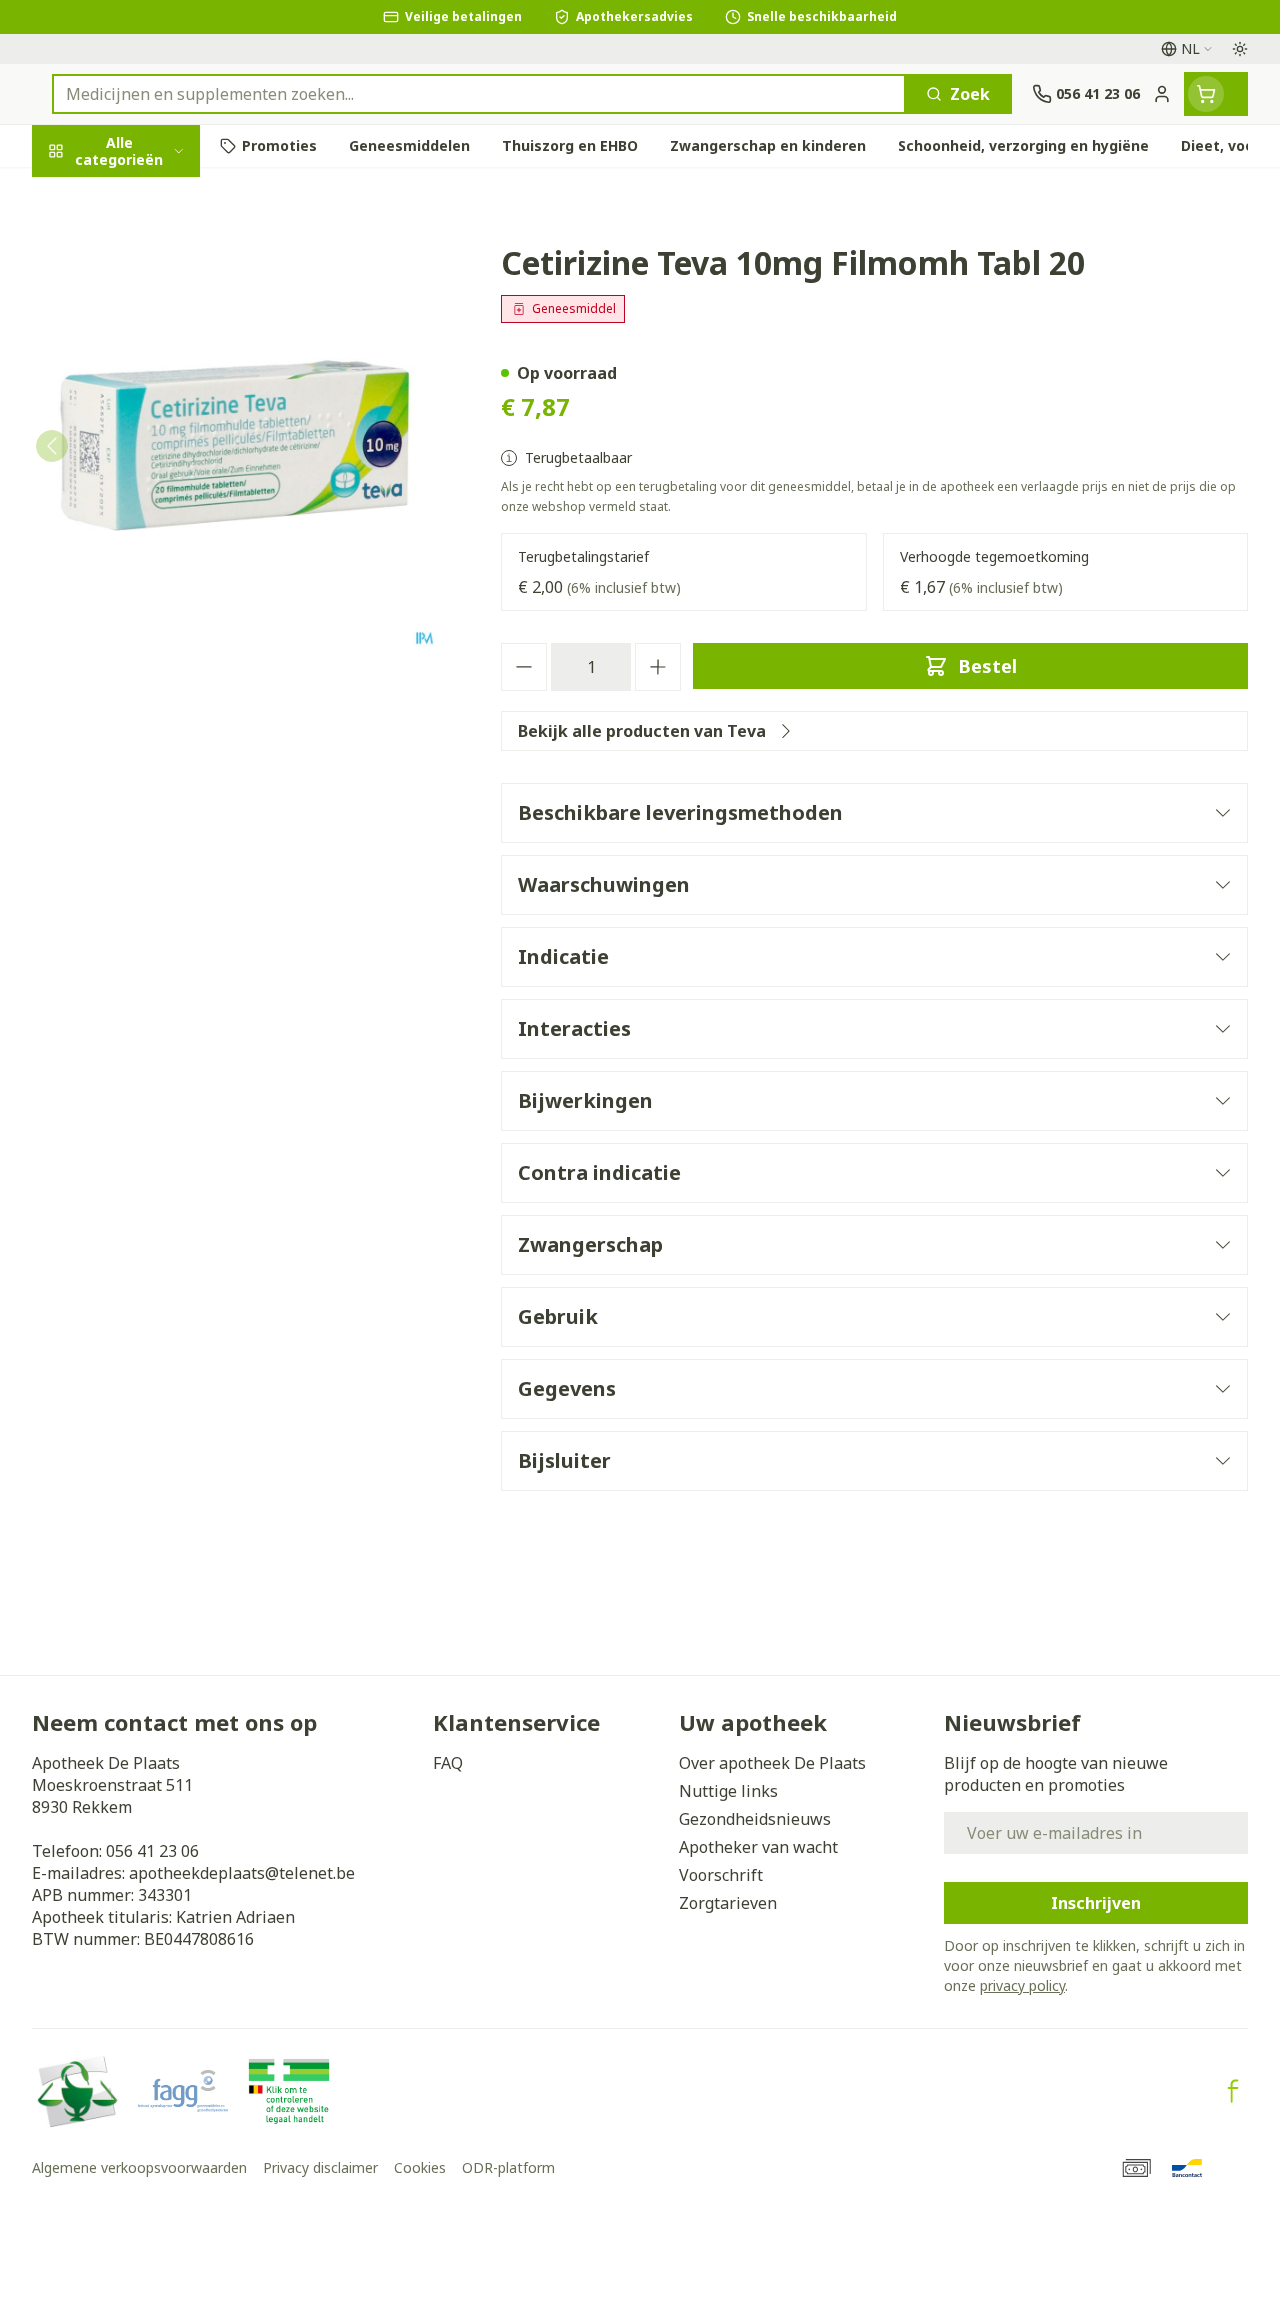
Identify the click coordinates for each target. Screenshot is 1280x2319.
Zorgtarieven (728, 1903)
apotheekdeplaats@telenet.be (242, 1873)
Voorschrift (721, 1875)
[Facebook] (1233, 2091)
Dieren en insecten (160, 589)
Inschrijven (1096, 1903)
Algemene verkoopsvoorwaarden (139, 2167)
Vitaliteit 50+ (160, 449)
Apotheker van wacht (758, 1847)
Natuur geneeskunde (160, 496)
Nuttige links (728, 1791)
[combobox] (479, 94)
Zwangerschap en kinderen (160, 395)
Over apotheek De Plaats (772, 1763)
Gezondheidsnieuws (755, 1819)
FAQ (448, 1763)
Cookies (420, 2167)
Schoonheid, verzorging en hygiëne (160, 257)
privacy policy (1022, 1985)
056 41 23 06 (152, 1851)
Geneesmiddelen (160, 636)
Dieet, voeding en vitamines (160, 331)
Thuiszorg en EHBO (160, 542)
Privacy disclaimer (320, 2167)
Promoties (90, 193)
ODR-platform (508, 2167)
